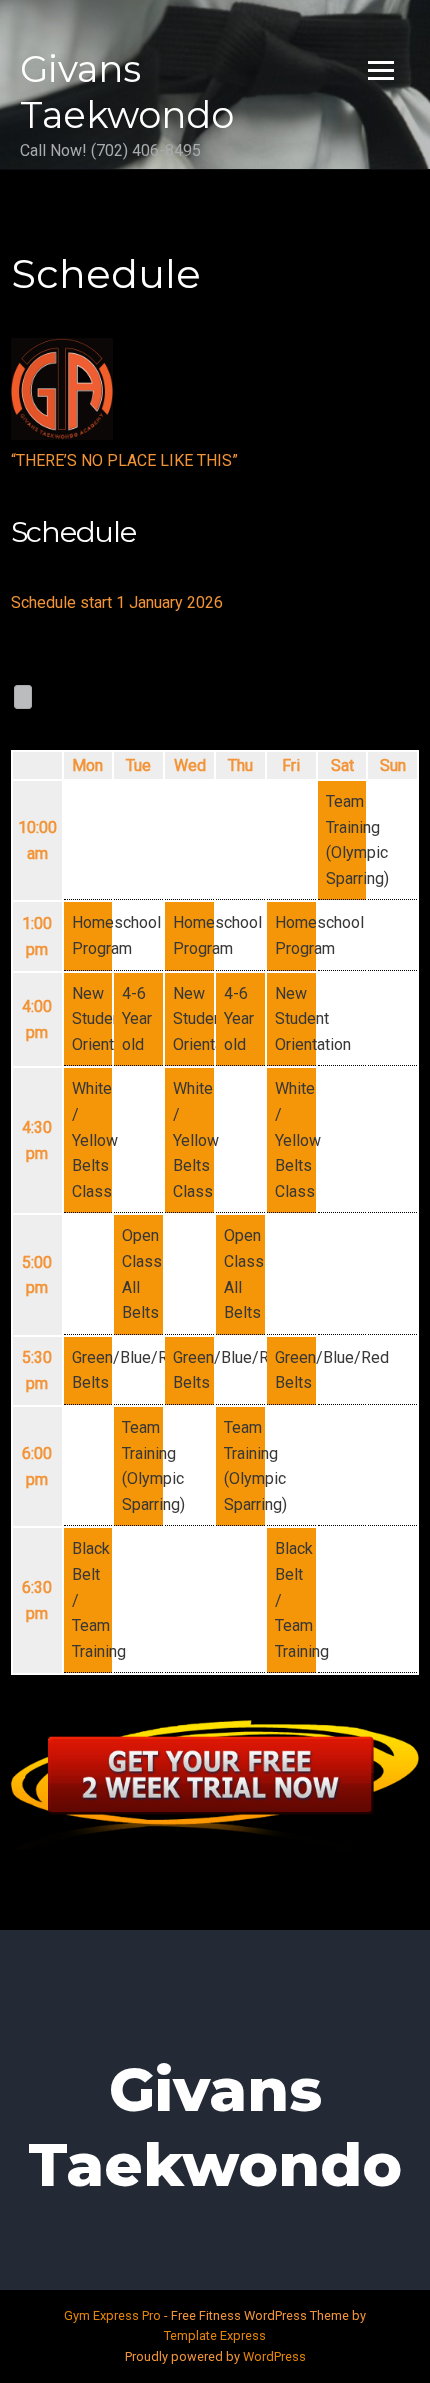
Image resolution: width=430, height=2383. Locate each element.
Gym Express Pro (114, 2315)
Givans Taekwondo (127, 91)
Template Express (215, 2335)
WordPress (274, 2356)
